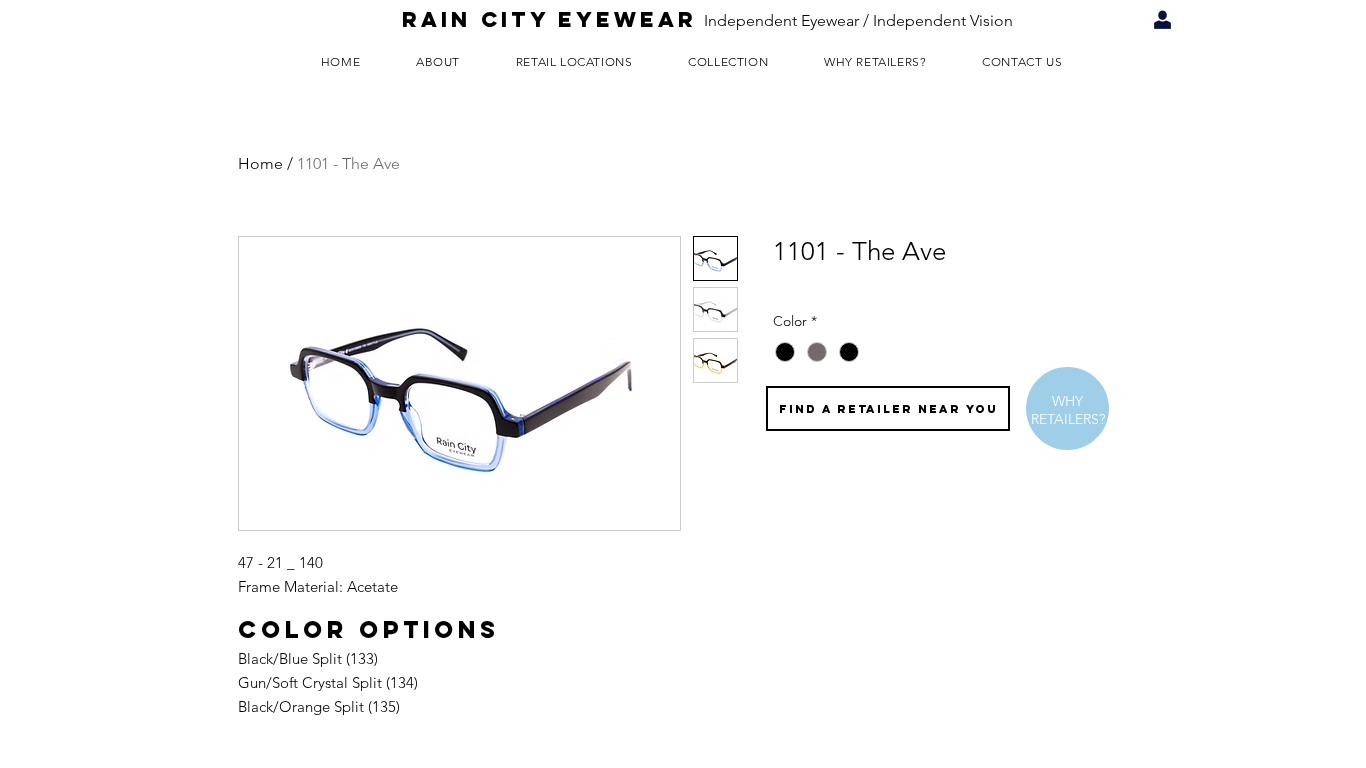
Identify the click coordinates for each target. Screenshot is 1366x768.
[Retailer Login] (1162, 20)
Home (260, 163)
